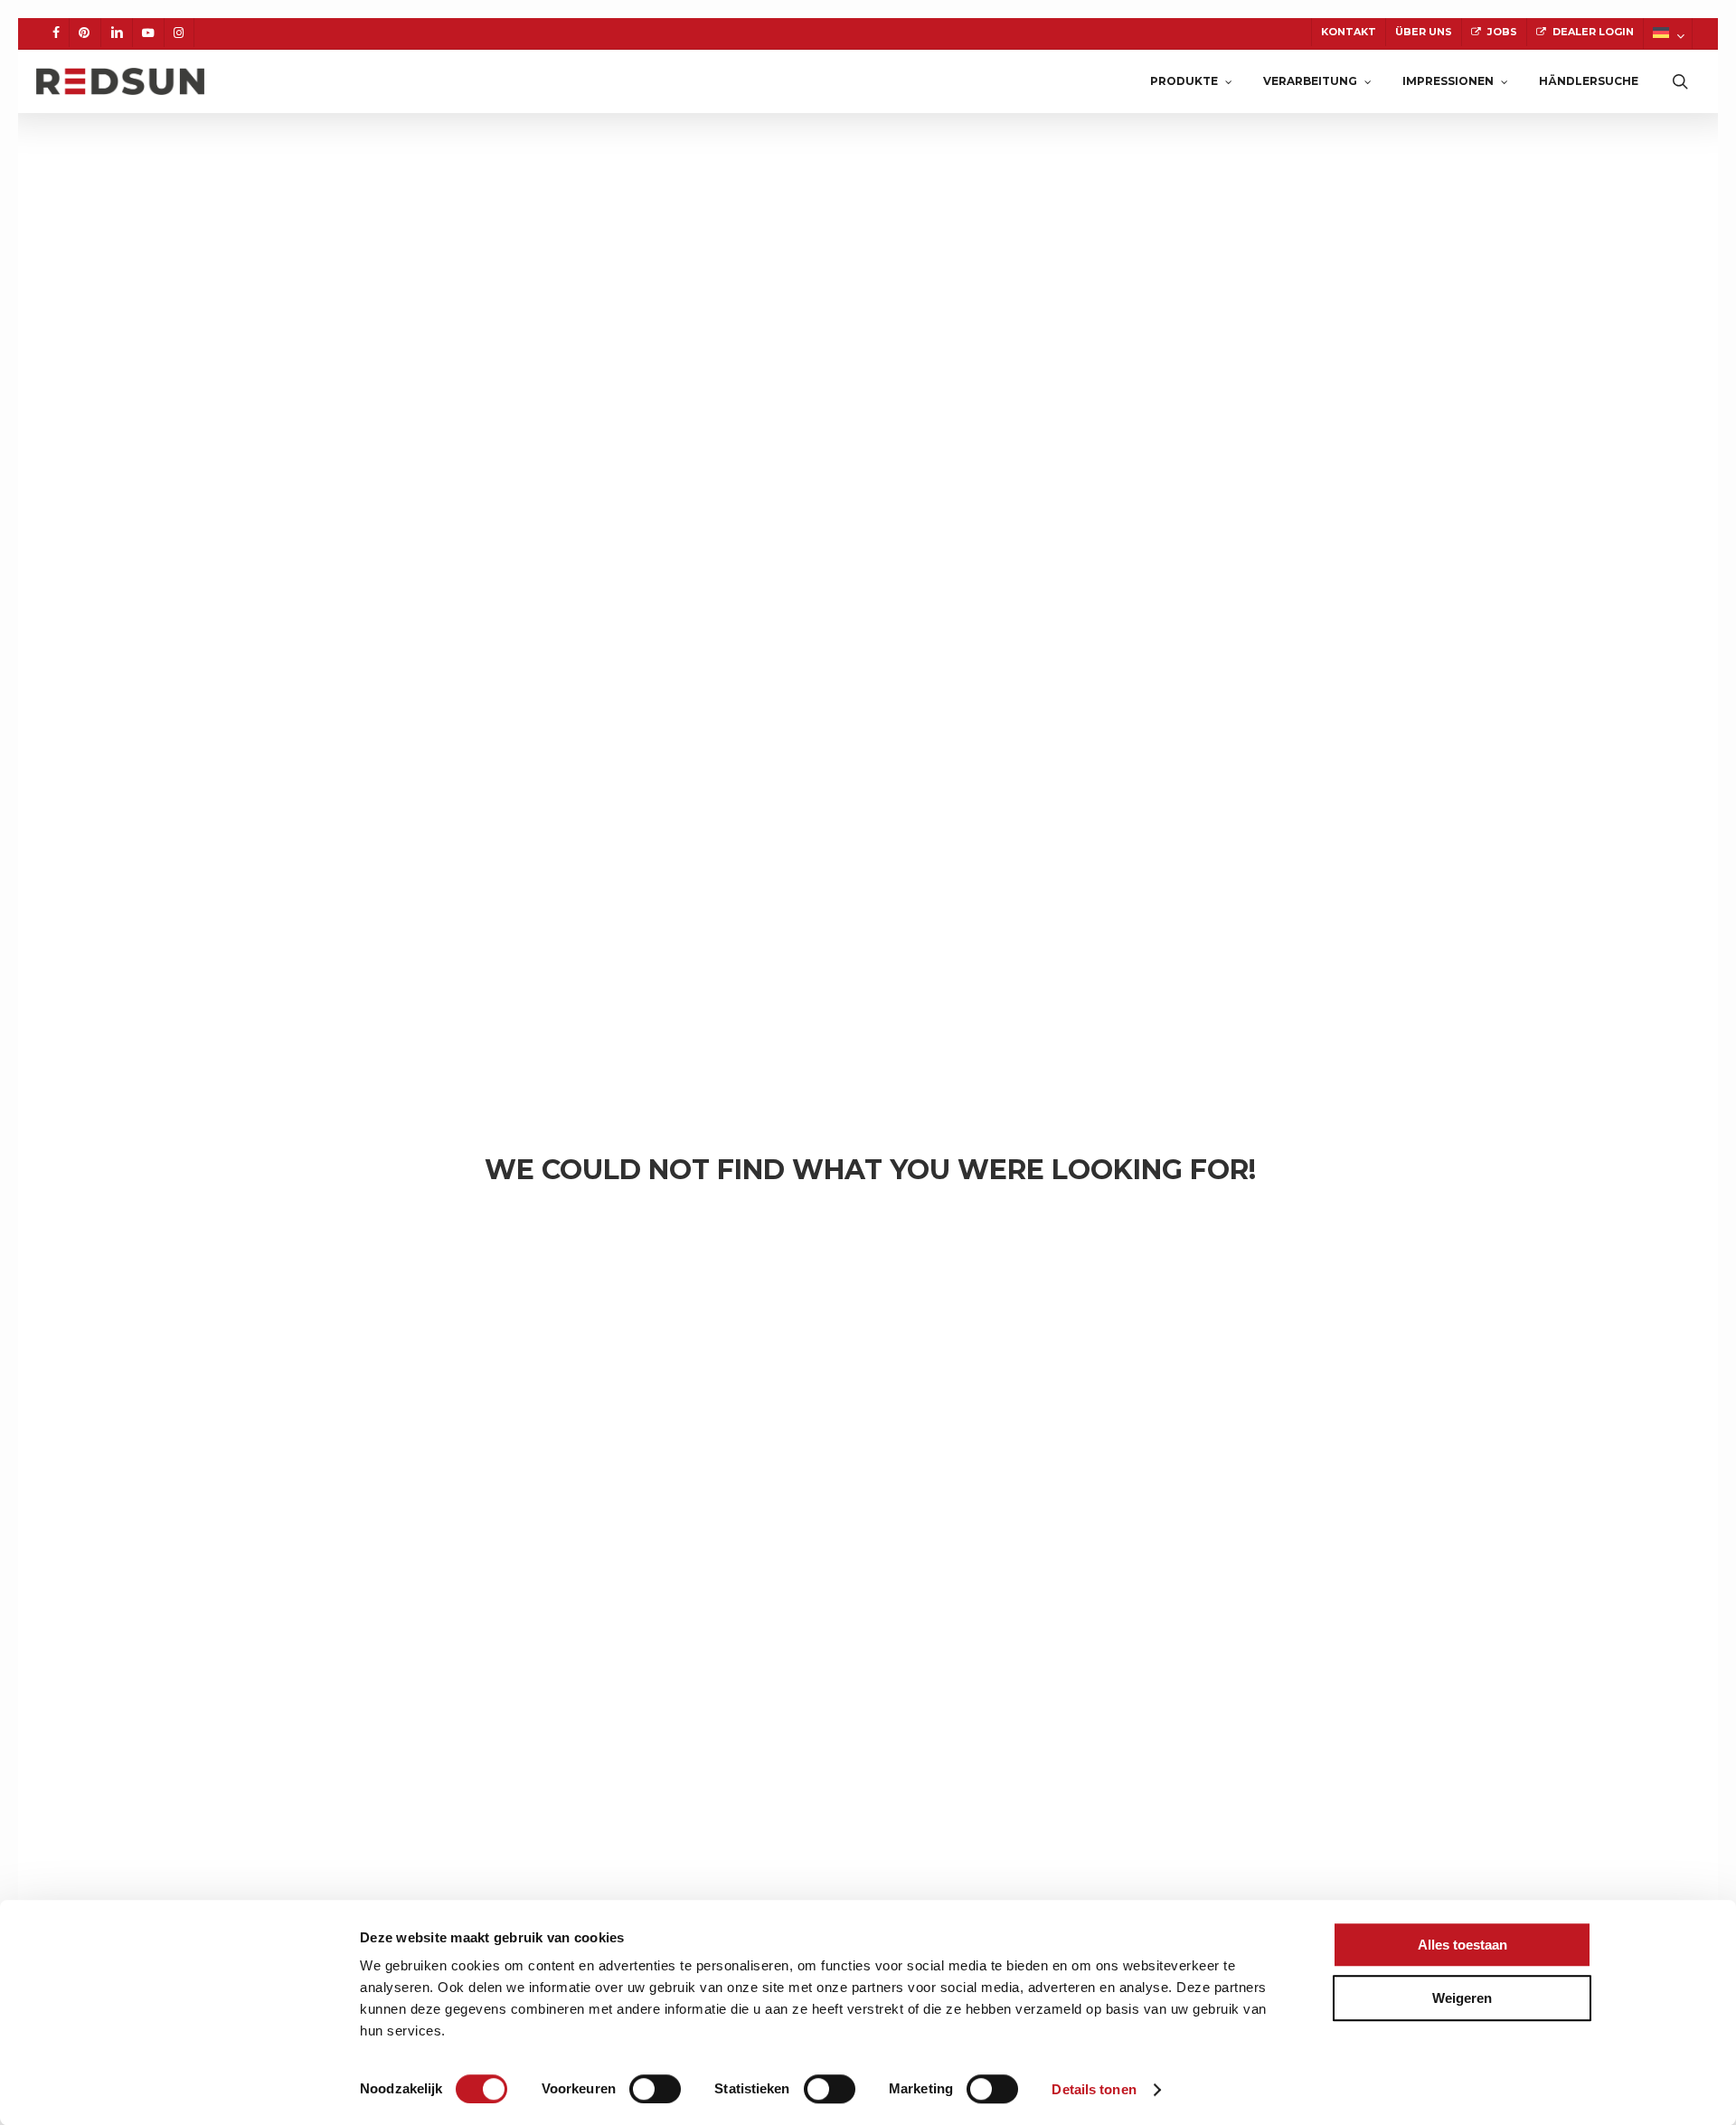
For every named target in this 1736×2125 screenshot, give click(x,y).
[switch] (655, 2089)
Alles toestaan (1462, 1945)
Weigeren (1462, 1998)
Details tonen (1094, 2089)
